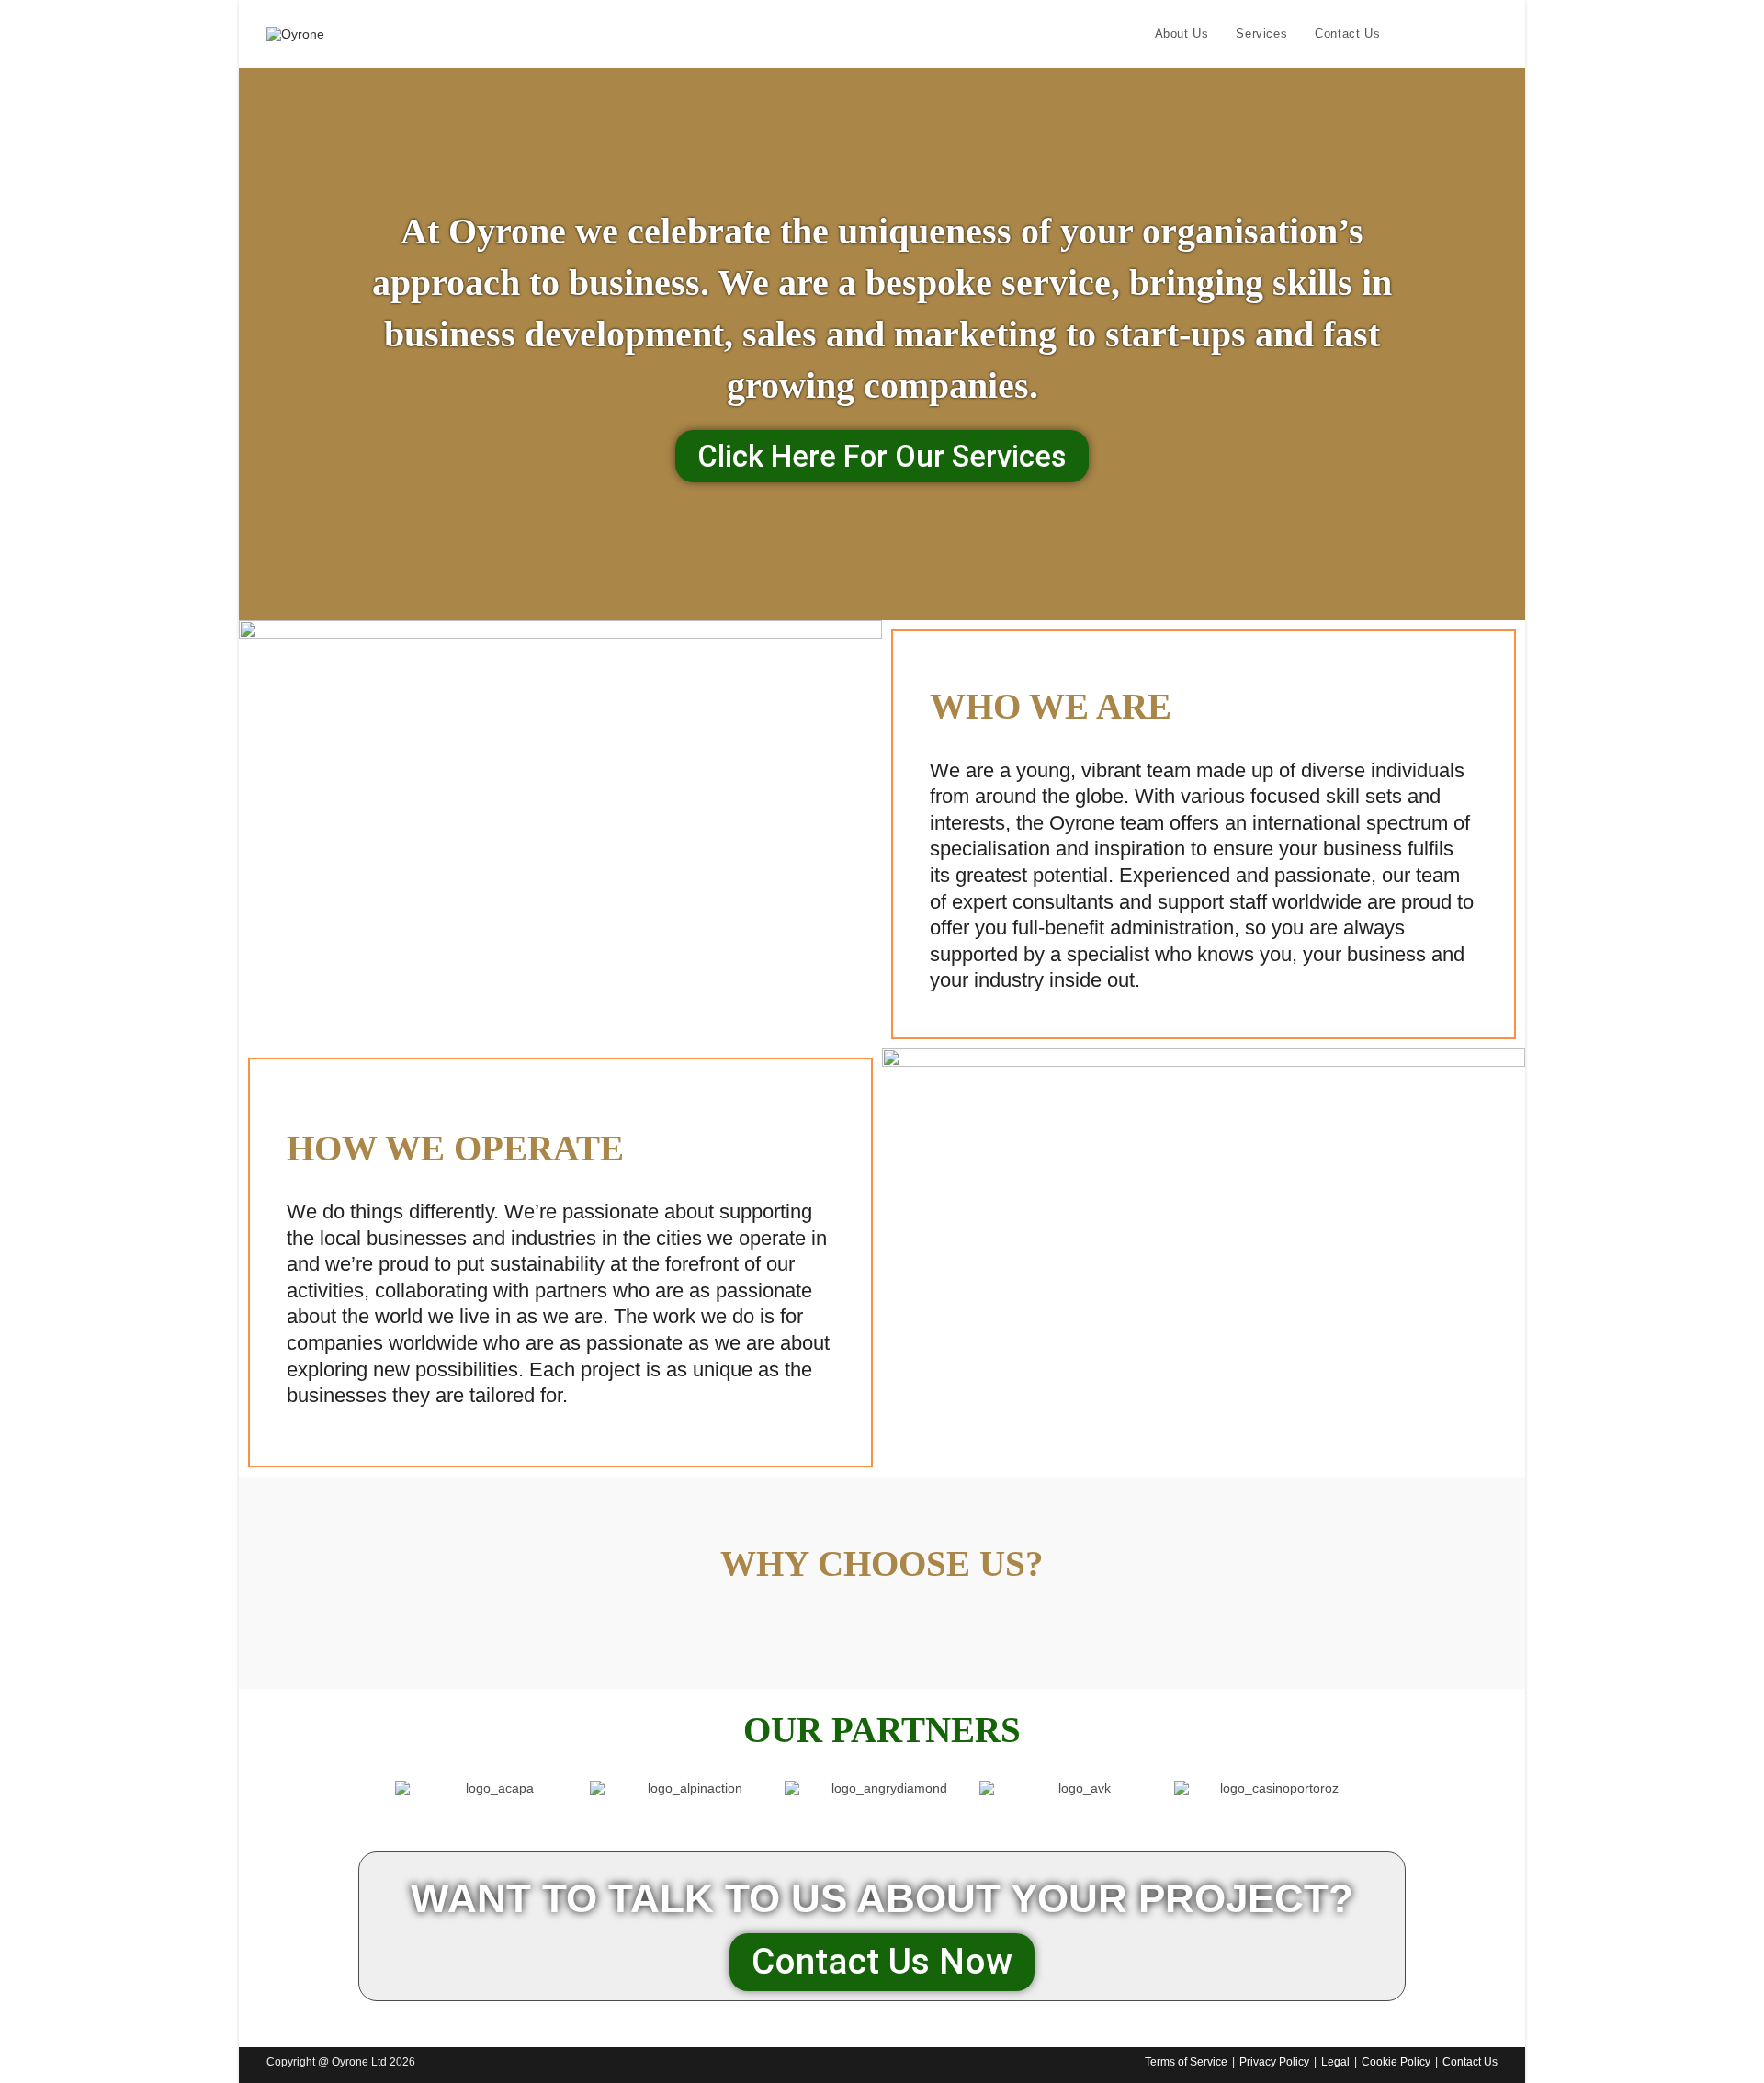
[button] (376, 1789)
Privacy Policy (1274, 2062)
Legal (1335, 2062)
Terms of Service (1186, 2062)
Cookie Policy (1396, 2062)
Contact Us (1470, 2062)
